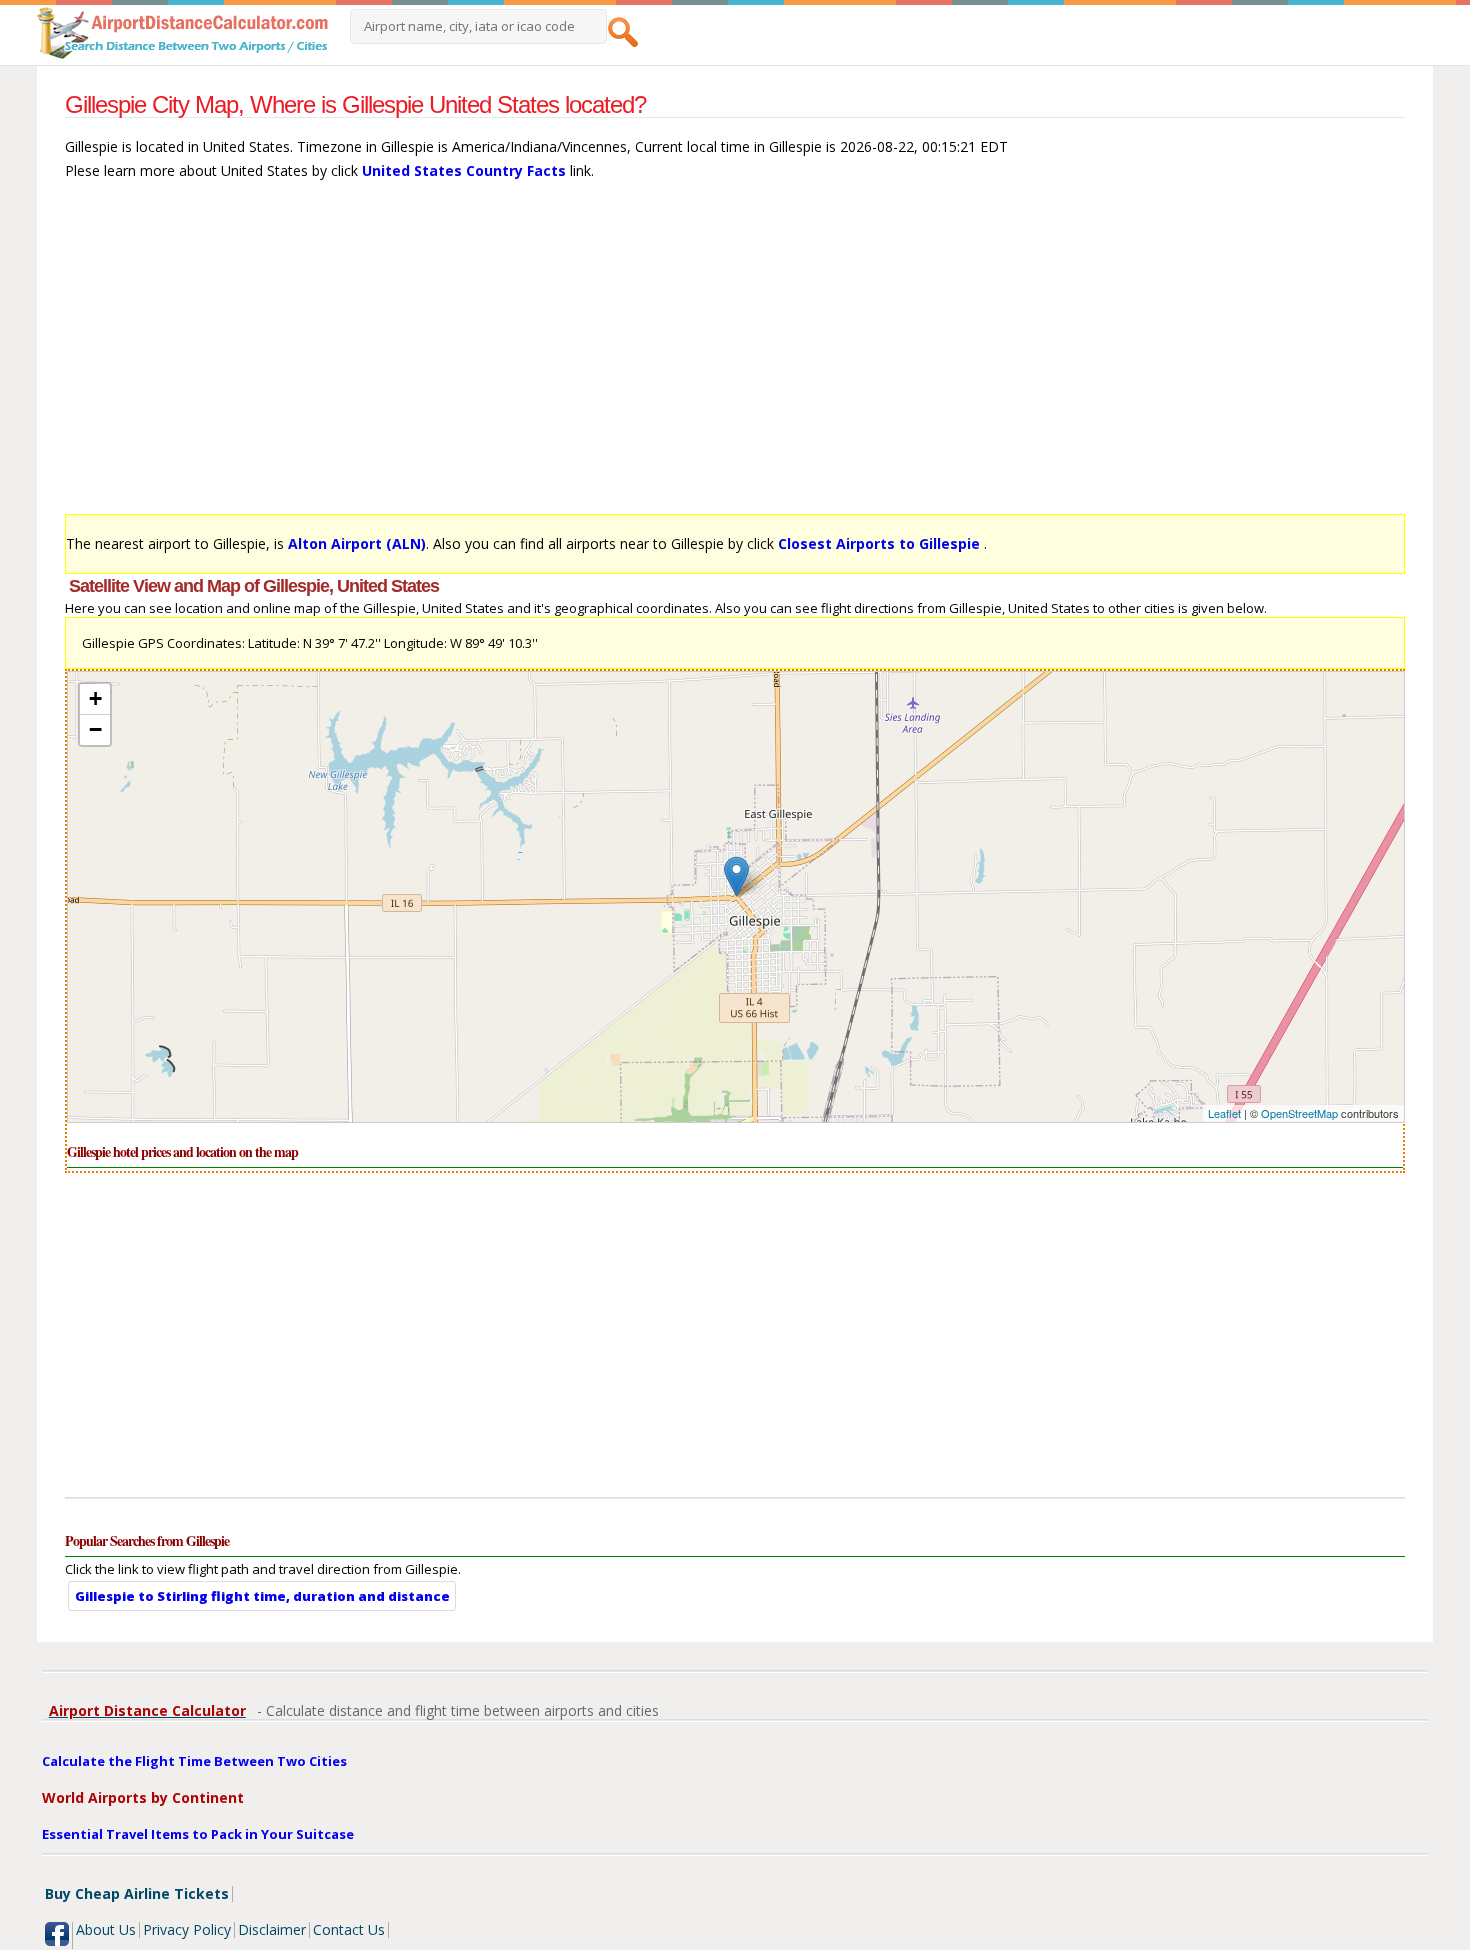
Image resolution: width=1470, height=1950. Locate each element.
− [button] (95, 729)
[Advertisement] (665, 357)
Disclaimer (272, 1929)
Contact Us (349, 1929)
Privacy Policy (187, 1929)
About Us (106, 1929)
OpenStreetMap (1299, 1113)
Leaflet (1224, 1113)
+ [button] (95, 698)
